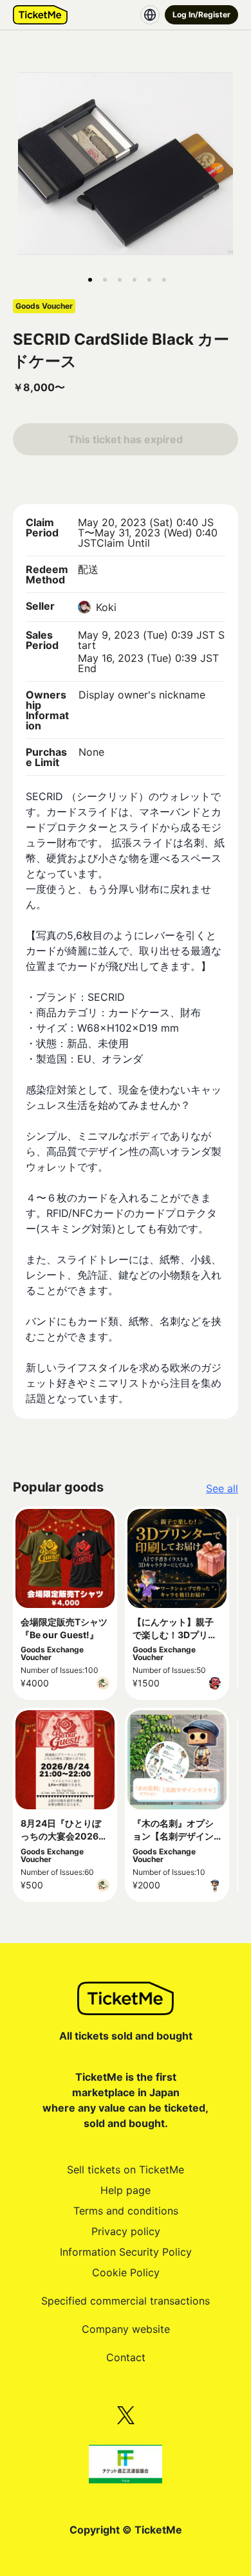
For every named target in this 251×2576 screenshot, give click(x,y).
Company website (126, 2329)
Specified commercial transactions (126, 2301)
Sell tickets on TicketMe (126, 2170)
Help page (126, 2190)
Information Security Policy (126, 2252)
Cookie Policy (126, 2272)
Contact (126, 2357)
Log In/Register (201, 14)
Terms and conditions (126, 2211)
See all (222, 1488)
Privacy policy (126, 2231)
